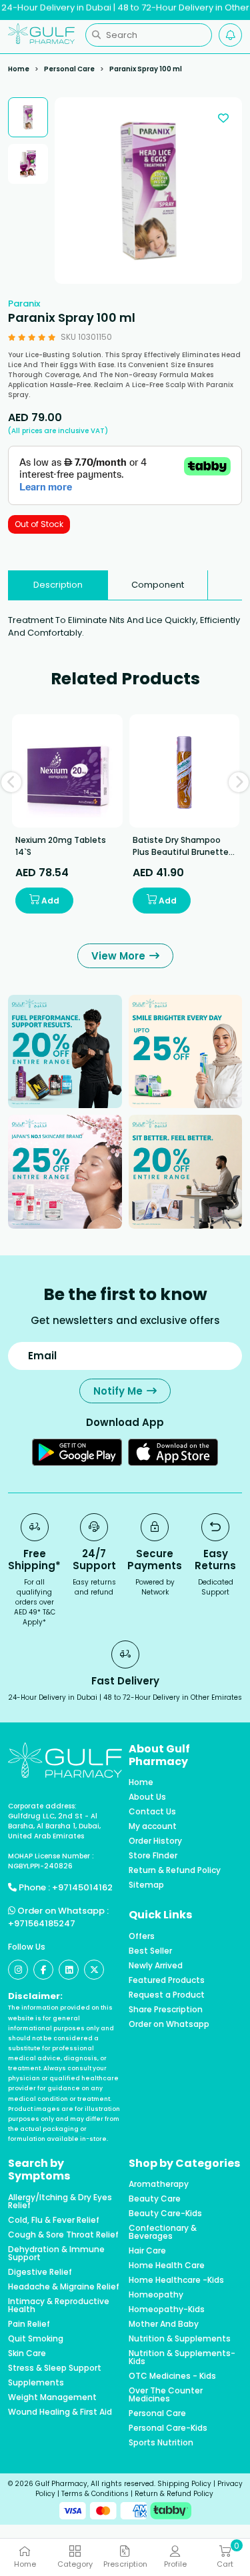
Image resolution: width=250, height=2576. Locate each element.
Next (239, 782)
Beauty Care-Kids (165, 2214)
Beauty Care (155, 2199)
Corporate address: (42, 1806)
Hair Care (147, 2251)
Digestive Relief (40, 2272)
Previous (11, 782)
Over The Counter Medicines (166, 2395)
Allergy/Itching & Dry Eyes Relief (60, 2202)
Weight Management (52, 2397)
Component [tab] (158, 585)
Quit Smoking (36, 2339)
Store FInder (153, 1856)
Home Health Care (167, 2265)
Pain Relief (29, 2324)
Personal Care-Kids (168, 2428)
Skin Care (27, 2353)
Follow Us (27, 1947)
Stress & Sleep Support (55, 2368)
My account (153, 1826)
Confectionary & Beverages (163, 2232)
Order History (155, 1841)
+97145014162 (82, 1887)
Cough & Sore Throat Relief (63, 2235)
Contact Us (152, 1812)
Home (19, 69)
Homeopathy (156, 2295)
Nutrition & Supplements (180, 2339)
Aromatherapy (159, 2184)
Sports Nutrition (161, 2443)
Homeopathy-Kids (167, 2309)
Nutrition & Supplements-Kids (182, 2357)
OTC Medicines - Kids (172, 2376)
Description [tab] (58, 585)
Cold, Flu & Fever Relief (54, 2220)
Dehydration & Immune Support (56, 2254)
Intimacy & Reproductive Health (59, 2305)
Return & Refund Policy (175, 1870)
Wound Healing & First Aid (60, 2412)
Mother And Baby (164, 2324)
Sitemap (146, 1885)
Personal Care (69, 69)
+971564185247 (42, 1923)
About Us (147, 1797)
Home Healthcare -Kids (176, 2280)
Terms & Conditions (95, 2494)
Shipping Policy (184, 2484)
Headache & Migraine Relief (64, 2287)
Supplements (36, 2383)
